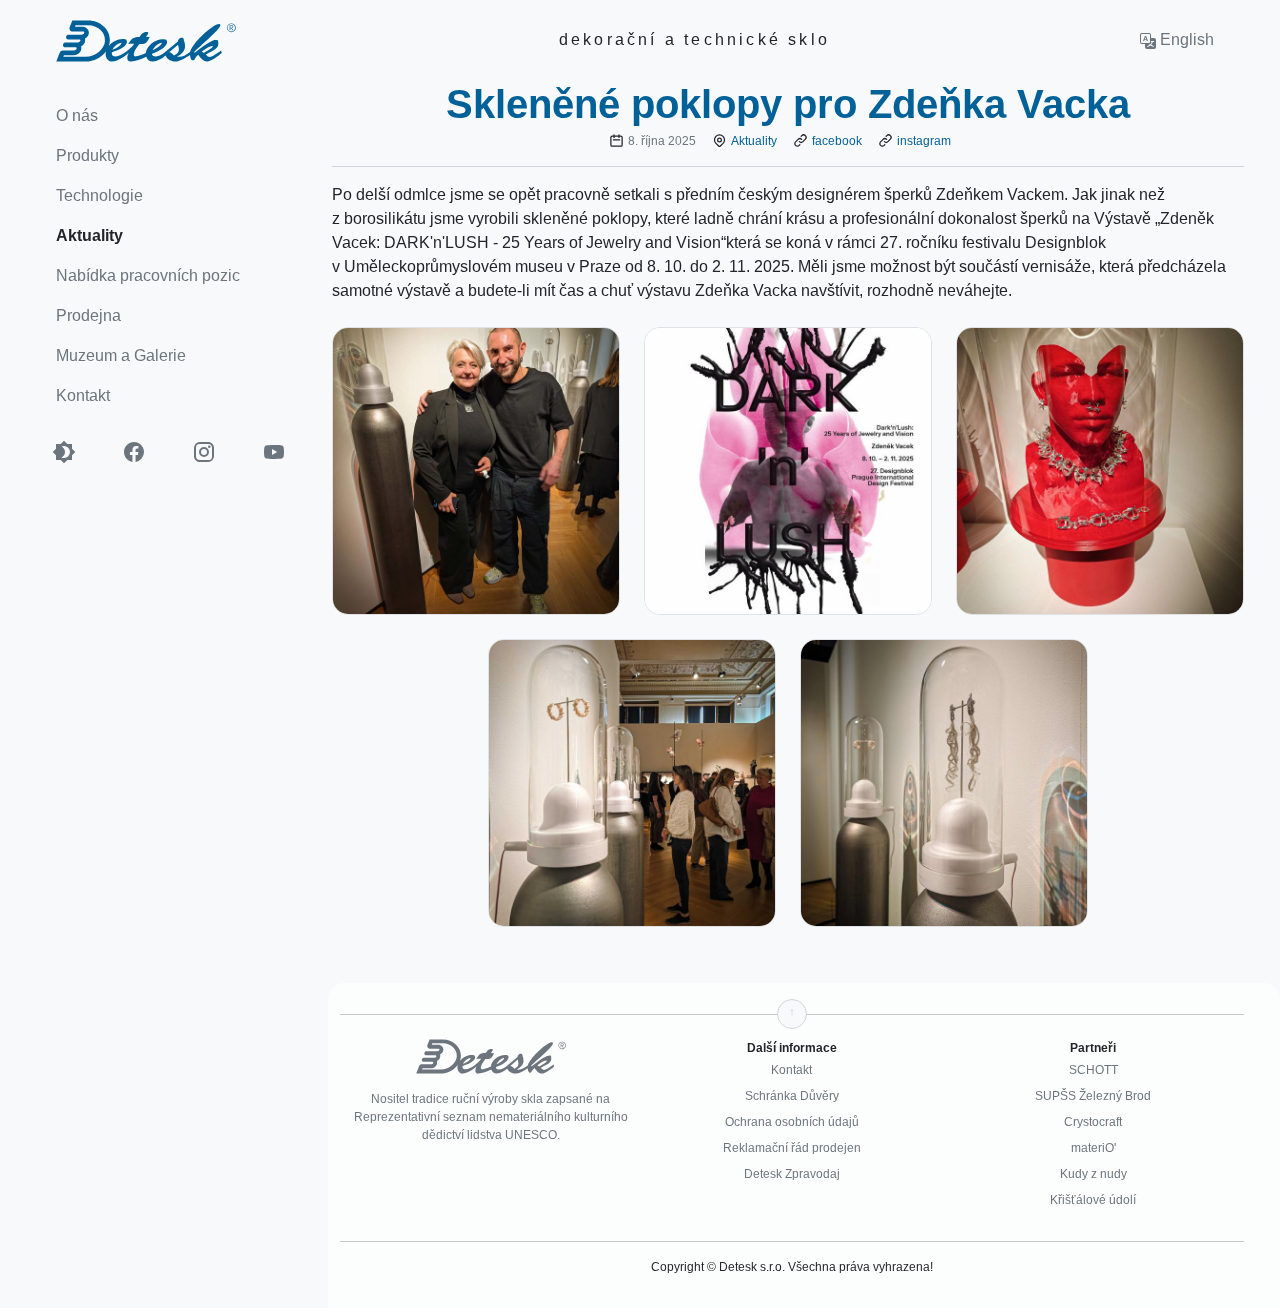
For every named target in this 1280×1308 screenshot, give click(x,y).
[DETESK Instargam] (215, 452)
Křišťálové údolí (1093, 1200)
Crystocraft (1093, 1122)
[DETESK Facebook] (145, 452)
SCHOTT (1093, 1070)
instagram (924, 141)
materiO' (1093, 1148)
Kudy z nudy (1093, 1174)
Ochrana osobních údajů (792, 1122)
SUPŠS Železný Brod (1093, 1096)
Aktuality (754, 141)
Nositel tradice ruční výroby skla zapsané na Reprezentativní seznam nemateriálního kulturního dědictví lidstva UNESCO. (491, 1117)
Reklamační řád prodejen (792, 1148)
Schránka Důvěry (792, 1096)
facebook (837, 141)
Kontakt (791, 1070)
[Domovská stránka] (118, 39)
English (1185, 39)
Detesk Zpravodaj (792, 1174)
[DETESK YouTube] (285, 452)
